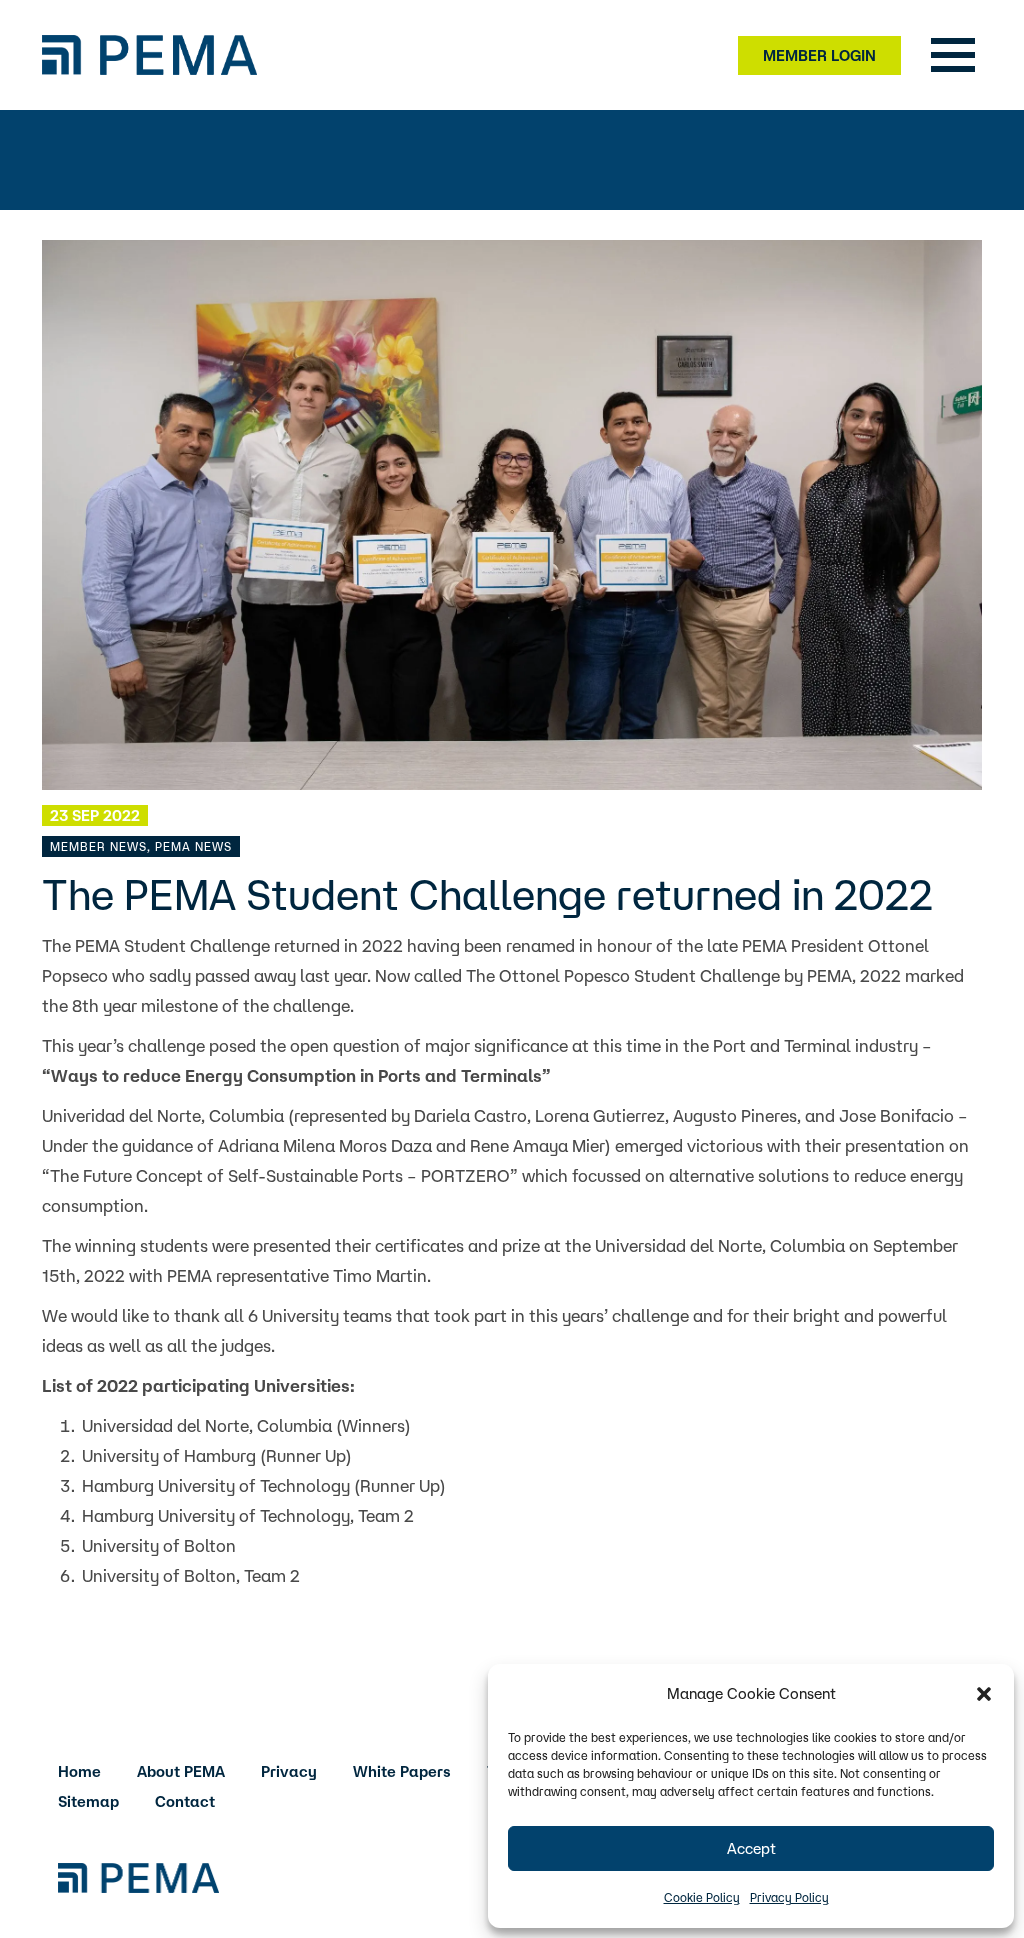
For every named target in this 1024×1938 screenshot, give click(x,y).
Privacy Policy (789, 1897)
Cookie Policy (702, 1897)
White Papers (402, 1771)
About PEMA (181, 1771)
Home (79, 1771)
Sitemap (88, 1801)
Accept (751, 1848)
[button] (984, 1694)
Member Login (819, 55)
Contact (185, 1801)
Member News (98, 846)
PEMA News (193, 846)
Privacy (289, 1771)
